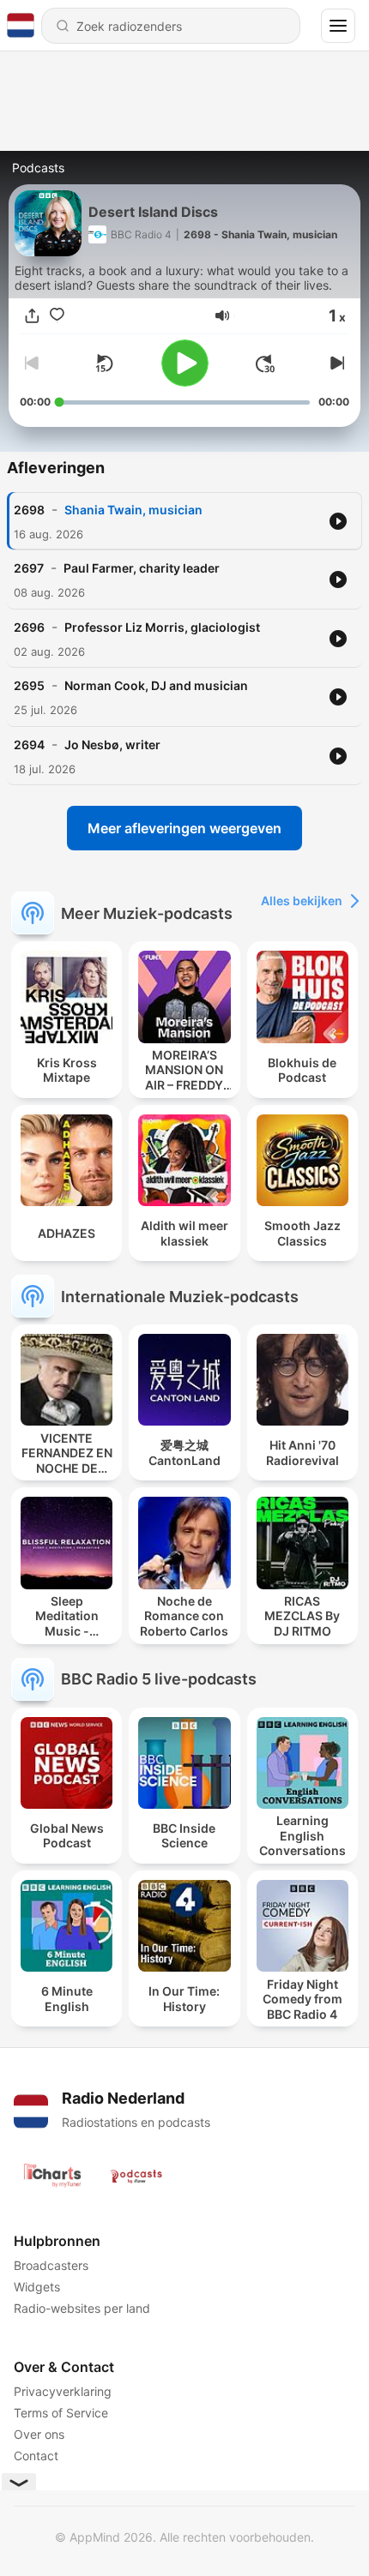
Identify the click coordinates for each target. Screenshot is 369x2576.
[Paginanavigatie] (338, 26)
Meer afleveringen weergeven (184, 828)
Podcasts (38, 168)
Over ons (39, 2434)
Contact (36, 2456)
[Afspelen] (185, 363)
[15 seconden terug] (104, 363)
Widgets (37, 2287)
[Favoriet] (57, 316)
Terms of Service (61, 2413)
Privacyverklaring (63, 2391)
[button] (222, 315)
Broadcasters (51, 2265)
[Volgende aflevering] (336, 363)
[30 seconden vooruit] (265, 363)
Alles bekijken (302, 901)
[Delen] (32, 316)
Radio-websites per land (82, 2308)
